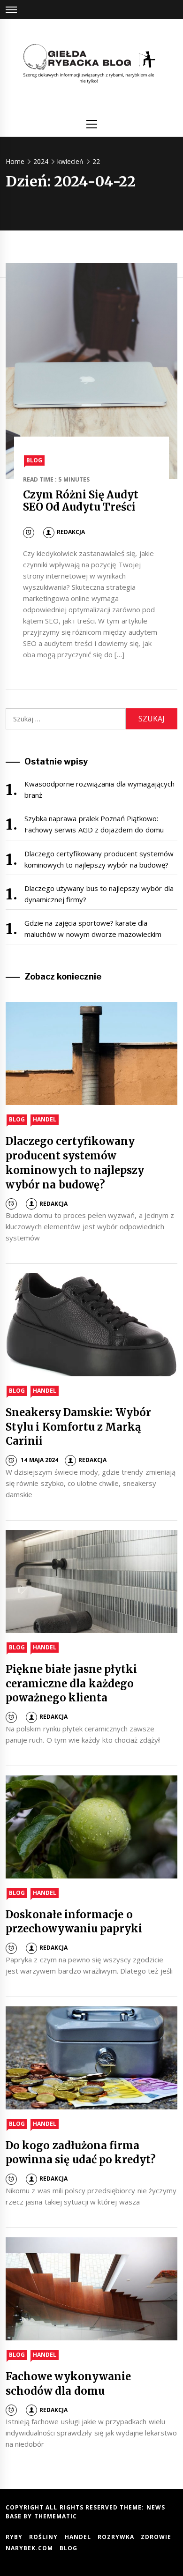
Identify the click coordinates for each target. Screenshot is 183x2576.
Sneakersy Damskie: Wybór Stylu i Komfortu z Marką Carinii (78, 1427)
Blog (34, 460)
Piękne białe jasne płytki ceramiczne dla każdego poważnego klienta (71, 1684)
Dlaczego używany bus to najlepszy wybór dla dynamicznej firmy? (99, 894)
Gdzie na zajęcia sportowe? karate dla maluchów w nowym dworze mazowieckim (93, 928)
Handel (45, 1119)
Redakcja (71, 532)
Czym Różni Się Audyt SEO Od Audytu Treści (81, 501)
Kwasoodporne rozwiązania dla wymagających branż (99, 789)
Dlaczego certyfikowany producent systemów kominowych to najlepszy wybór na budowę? (99, 859)
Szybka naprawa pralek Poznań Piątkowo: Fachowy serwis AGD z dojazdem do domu (94, 824)
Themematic (56, 2516)
